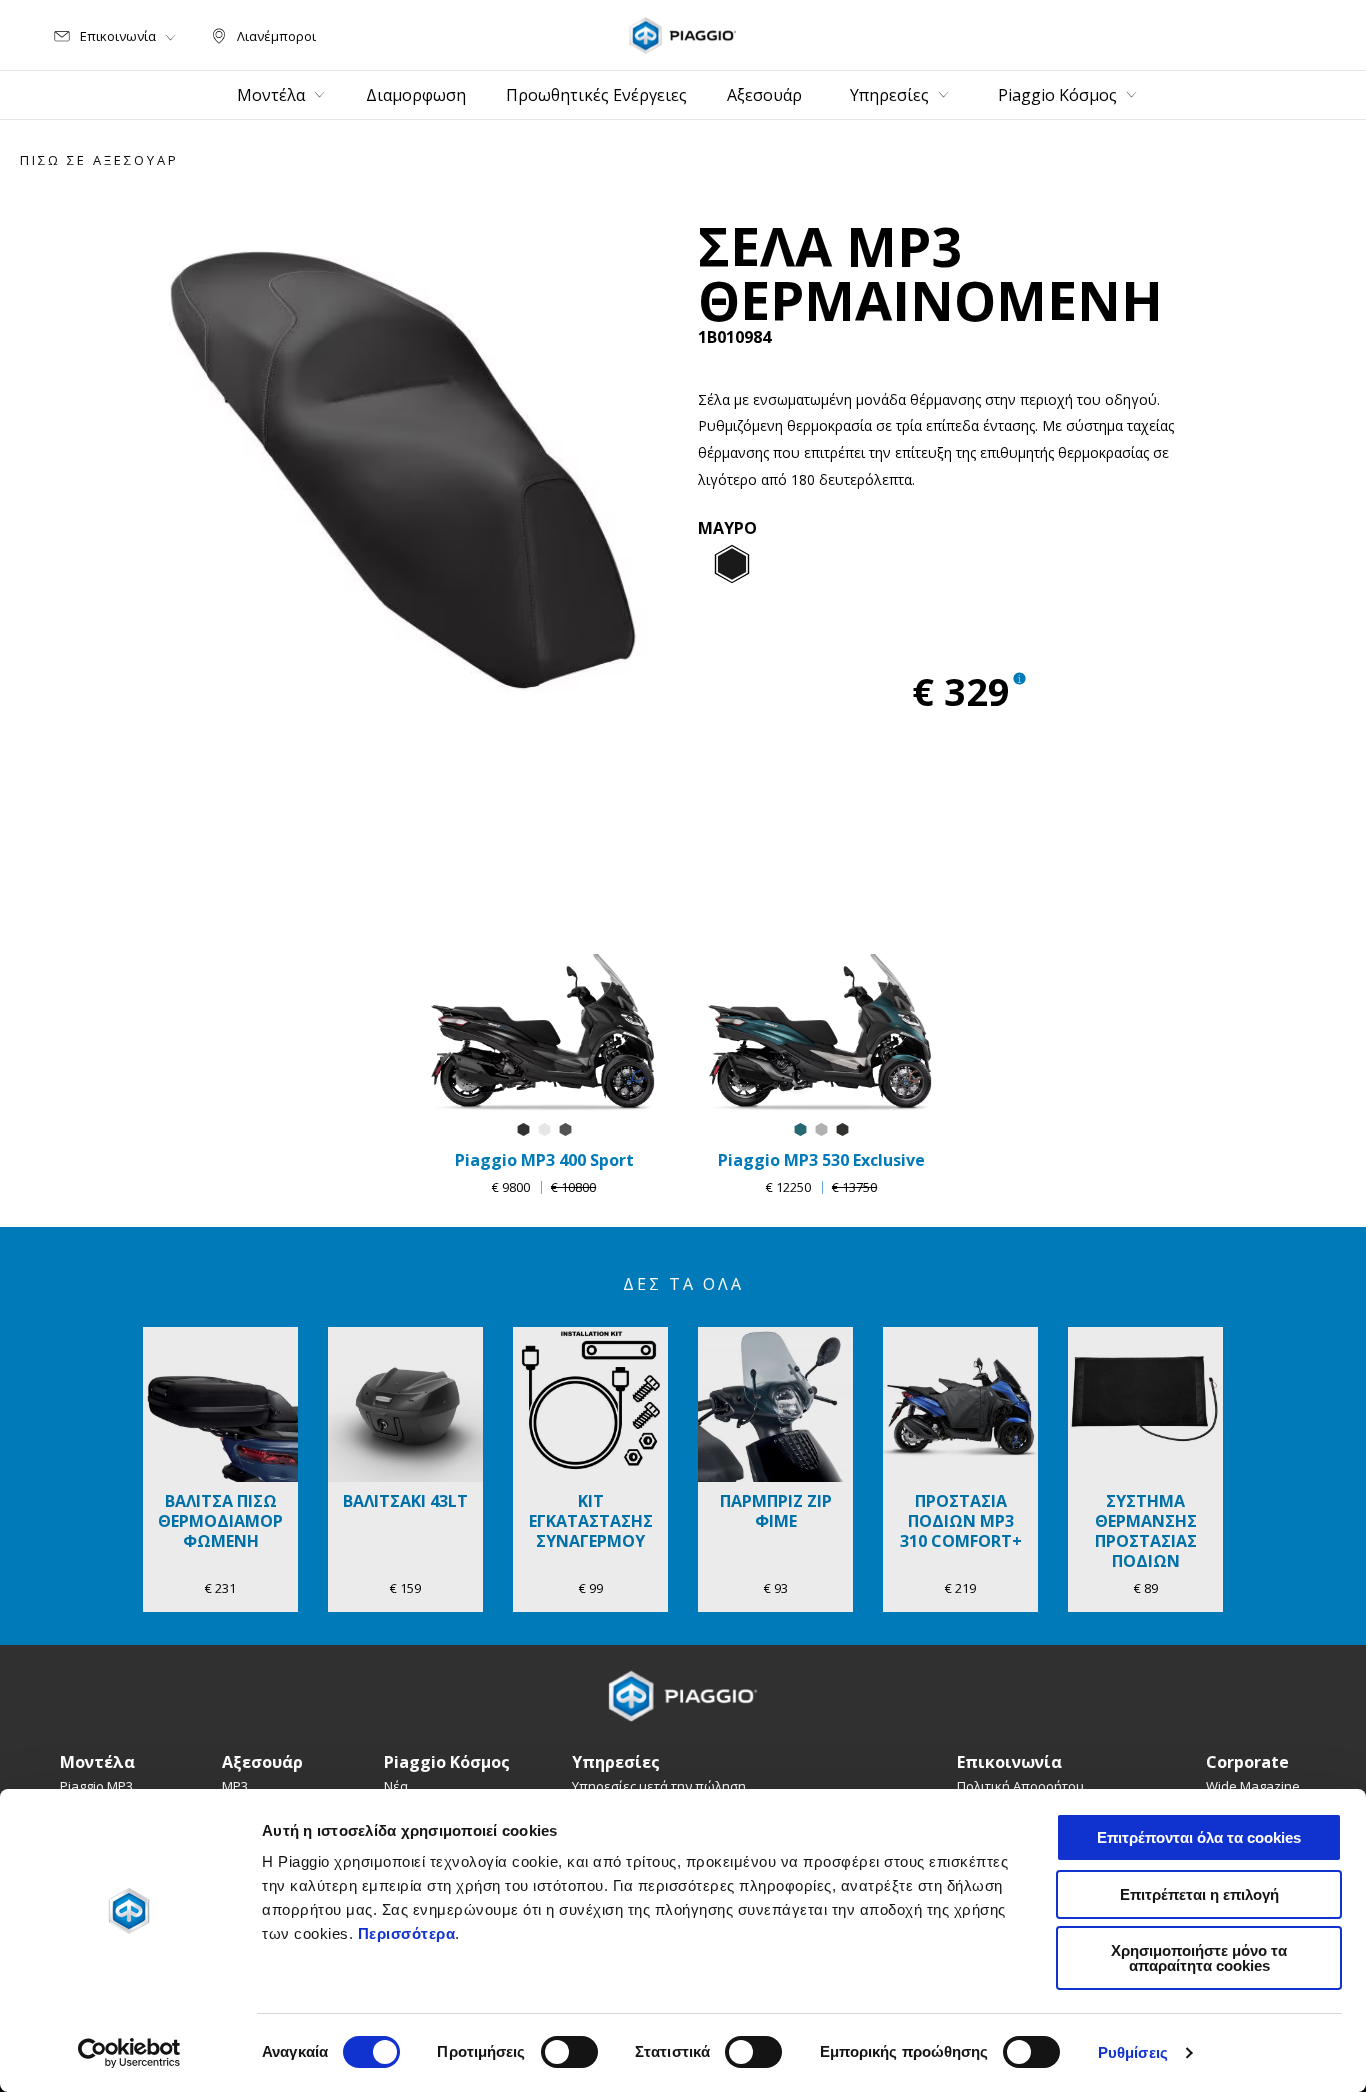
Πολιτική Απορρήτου (1020, 1786)
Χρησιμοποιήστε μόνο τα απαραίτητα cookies (1199, 1958)
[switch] (569, 2052)
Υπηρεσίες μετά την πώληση (659, 1786)
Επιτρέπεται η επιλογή (1199, 1894)
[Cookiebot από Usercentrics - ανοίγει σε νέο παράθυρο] (129, 2053)
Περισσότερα (407, 1933)
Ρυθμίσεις (1133, 2052)
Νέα (396, 1786)
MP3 (235, 1786)
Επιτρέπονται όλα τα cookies (1199, 1837)
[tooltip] (732, 565)
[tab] (732, 565)
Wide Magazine (1253, 1786)
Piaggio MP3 (96, 1786)
